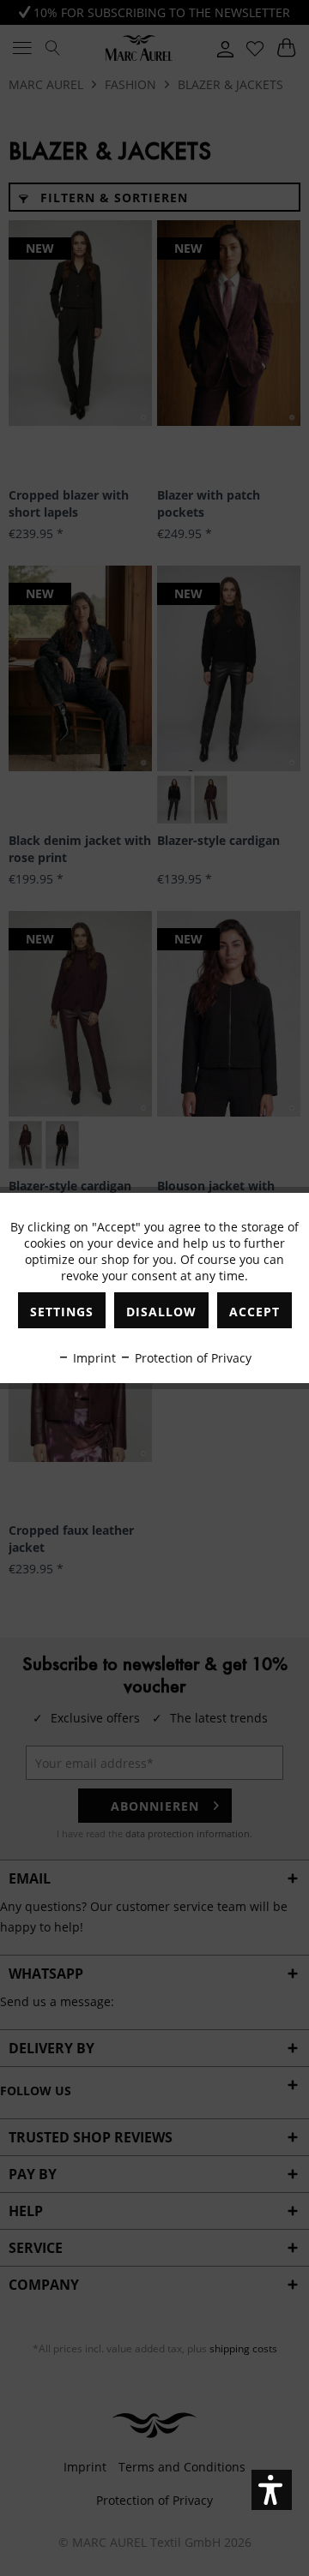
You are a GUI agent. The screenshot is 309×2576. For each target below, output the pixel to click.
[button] (272, 2490)
